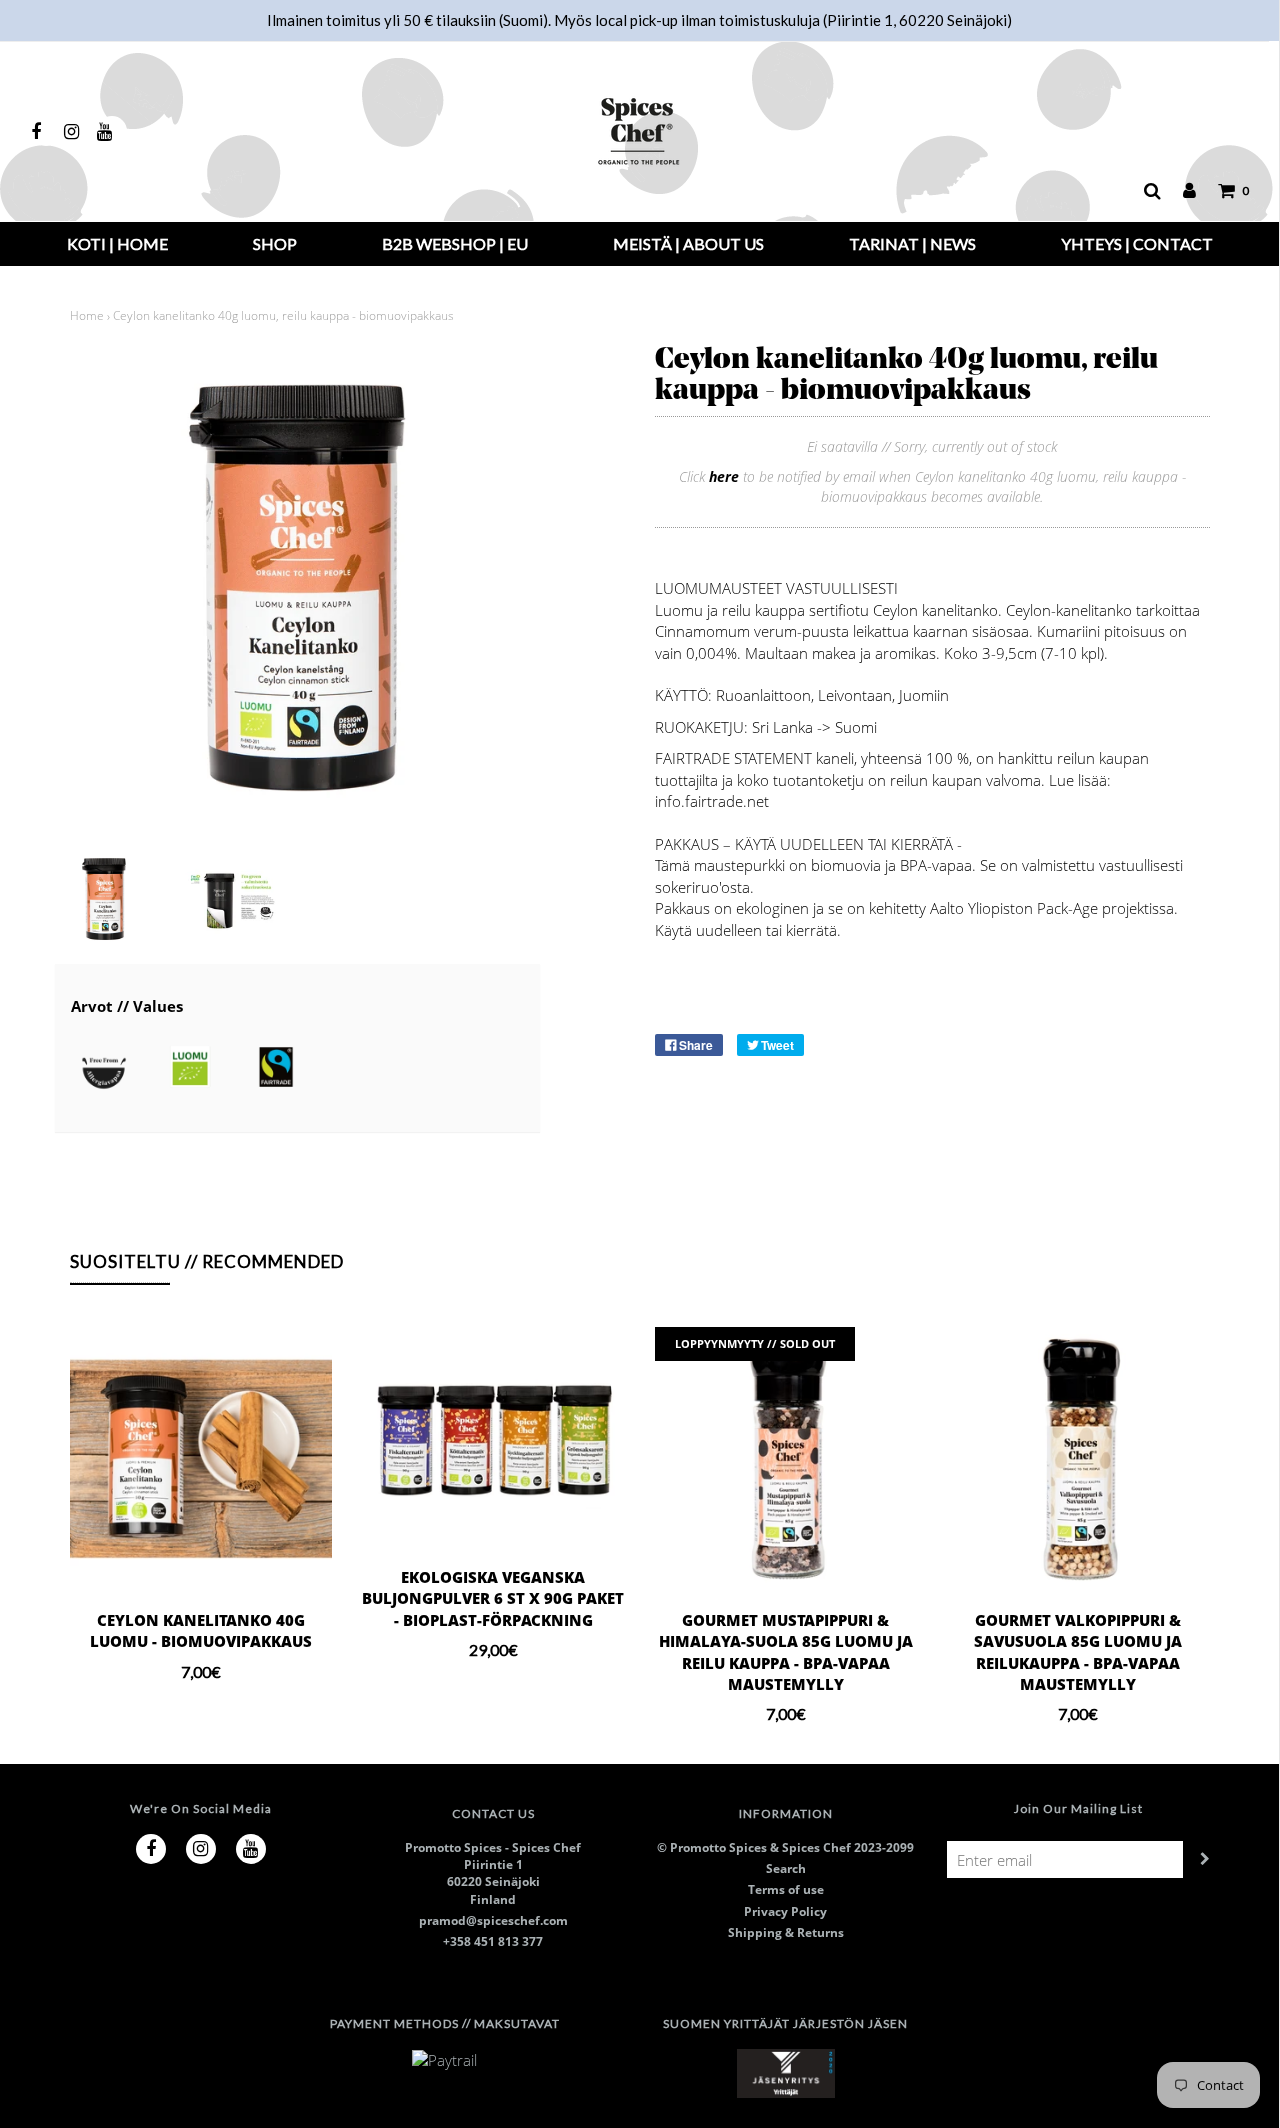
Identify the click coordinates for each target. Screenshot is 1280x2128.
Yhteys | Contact (1137, 243)
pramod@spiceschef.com (493, 1920)
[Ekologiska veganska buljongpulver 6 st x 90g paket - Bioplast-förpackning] (493, 1437)
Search (786, 1868)
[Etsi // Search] (1142, 191)
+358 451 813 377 (493, 1941)
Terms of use (786, 1889)
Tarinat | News (912, 243)
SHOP (275, 243)
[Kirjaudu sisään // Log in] (1179, 191)
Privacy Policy (785, 1911)
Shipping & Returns (786, 1932)
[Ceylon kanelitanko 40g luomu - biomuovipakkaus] (201, 1458)
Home (87, 315)
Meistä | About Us (688, 243)
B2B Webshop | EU (455, 243)
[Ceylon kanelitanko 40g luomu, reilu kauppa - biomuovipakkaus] (104, 899)
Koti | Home (117, 243)
